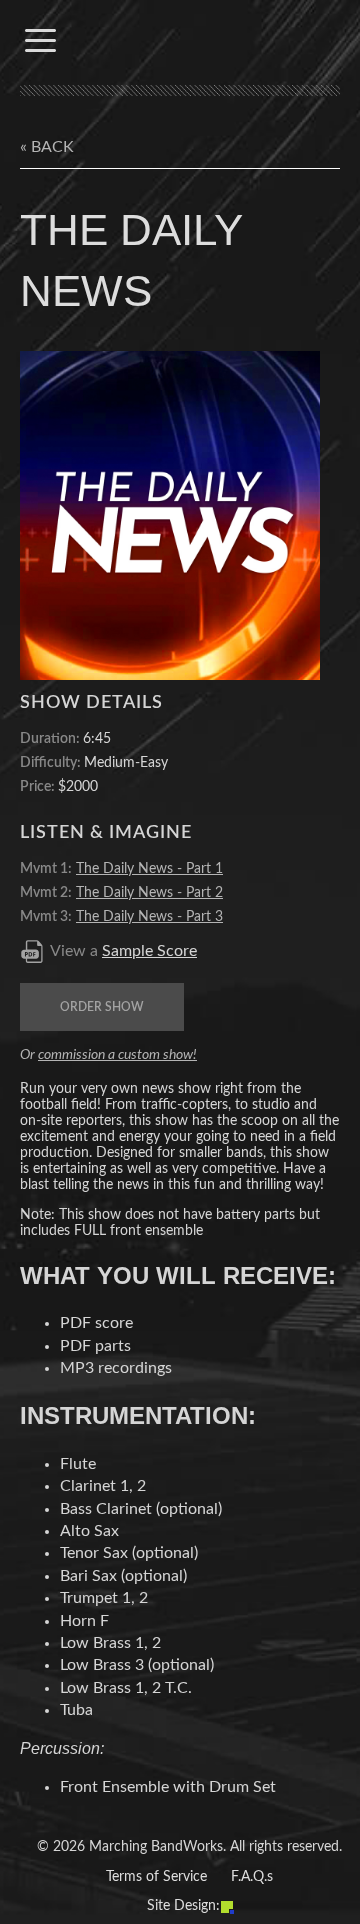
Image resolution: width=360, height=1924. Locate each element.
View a (123, 951)
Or (108, 1055)
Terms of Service (156, 1877)
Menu (40, 40)
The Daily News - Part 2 (149, 893)
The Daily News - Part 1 (149, 869)
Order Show (102, 1007)
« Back (47, 147)
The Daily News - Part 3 (149, 917)
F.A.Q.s (252, 1877)
